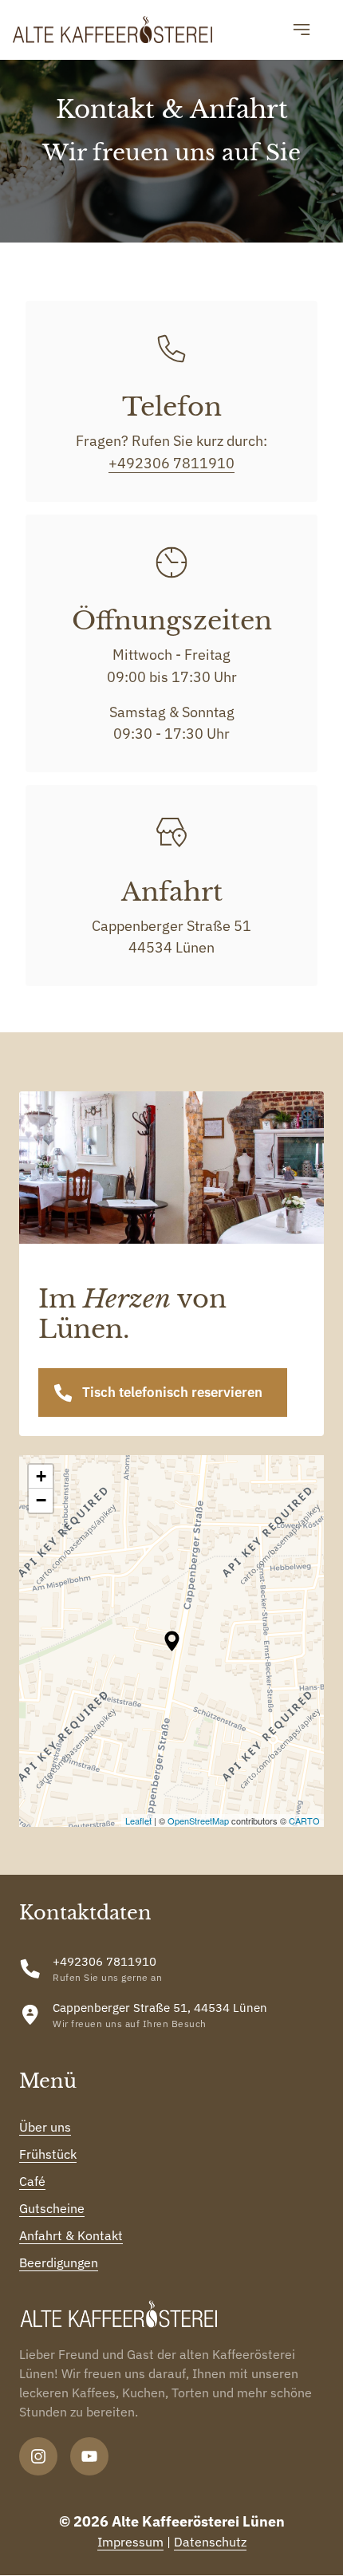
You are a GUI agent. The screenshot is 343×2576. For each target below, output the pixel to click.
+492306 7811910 (171, 463)
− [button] (41, 1500)
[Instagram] (38, 2456)
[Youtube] (89, 2456)
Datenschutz (210, 2542)
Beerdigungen (59, 2262)
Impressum (130, 2542)
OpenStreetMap (198, 1821)
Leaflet (138, 1821)
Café (32, 2181)
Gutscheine (52, 2208)
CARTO (304, 1821)
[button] (172, 1641)
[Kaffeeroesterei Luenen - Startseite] (112, 30)
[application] (171, 1641)
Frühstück (48, 2154)
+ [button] (41, 1476)
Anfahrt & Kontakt (71, 2235)
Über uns (45, 2127)
